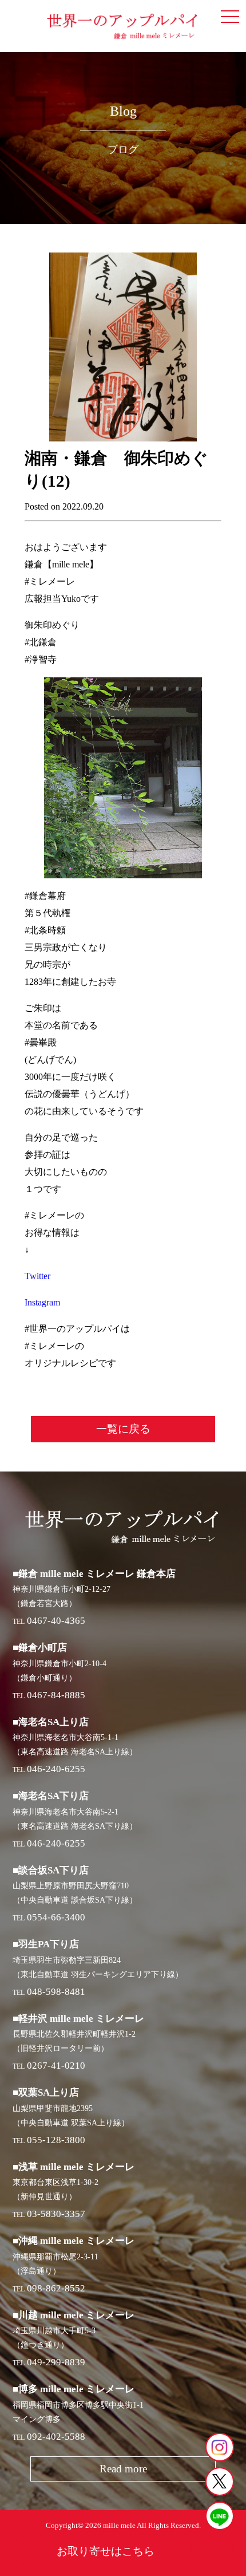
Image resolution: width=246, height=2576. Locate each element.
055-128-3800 (56, 2140)
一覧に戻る (123, 1429)
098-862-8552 (56, 2288)
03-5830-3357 (56, 2214)
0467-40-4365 (56, 1621)
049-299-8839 (56, 2362)
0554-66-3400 (56, 1917)
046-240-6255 (56, 1769)
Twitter (37, 1276)
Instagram (42, 1302)
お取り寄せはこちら (106, 2551)
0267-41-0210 (56, 2066)
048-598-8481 (56, 1992)
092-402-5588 (56, 2437)
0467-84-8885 (56, 1695)
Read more (123, 2469)
